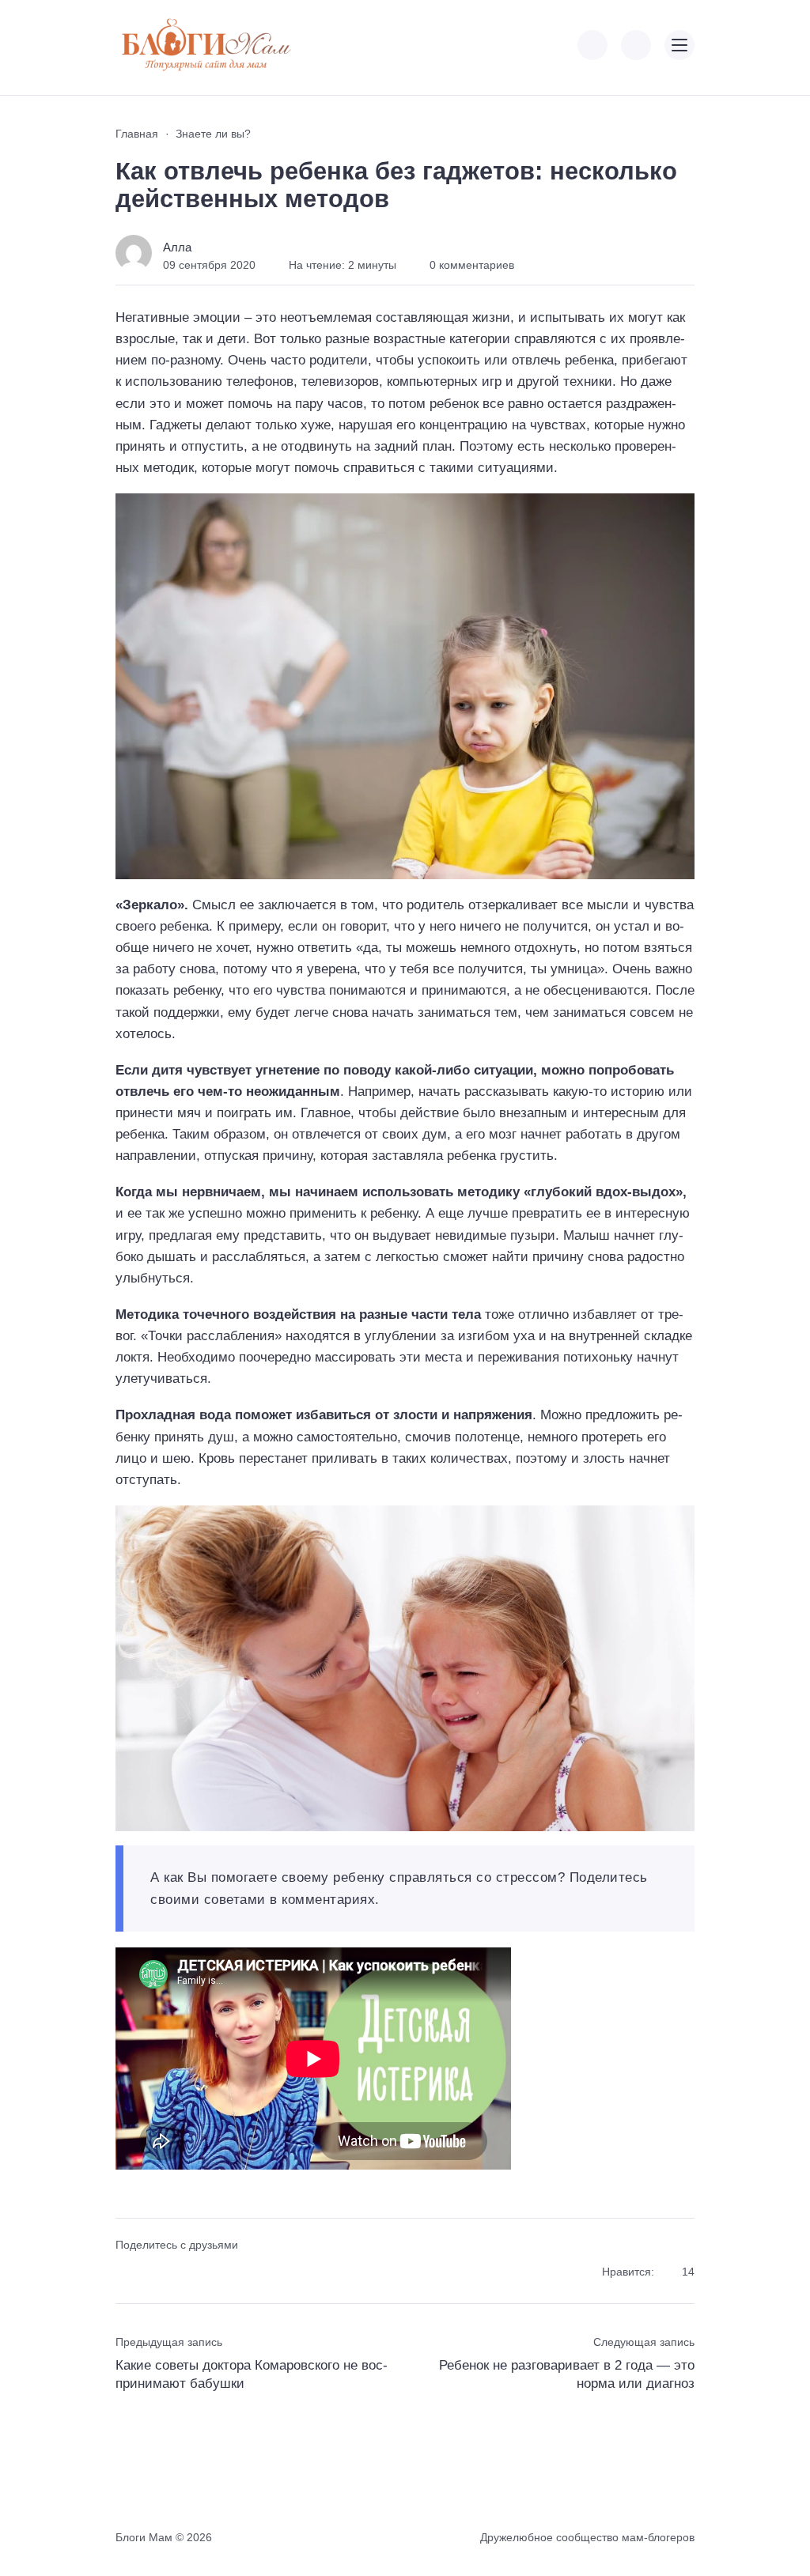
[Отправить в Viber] (182, 2273)
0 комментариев (472, 265)
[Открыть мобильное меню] (679, 45)
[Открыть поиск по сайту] (636, 45)
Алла (177, 247)
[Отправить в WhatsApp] (211, 2273)
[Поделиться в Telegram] (155, 2273)
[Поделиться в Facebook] (126, 2273)
